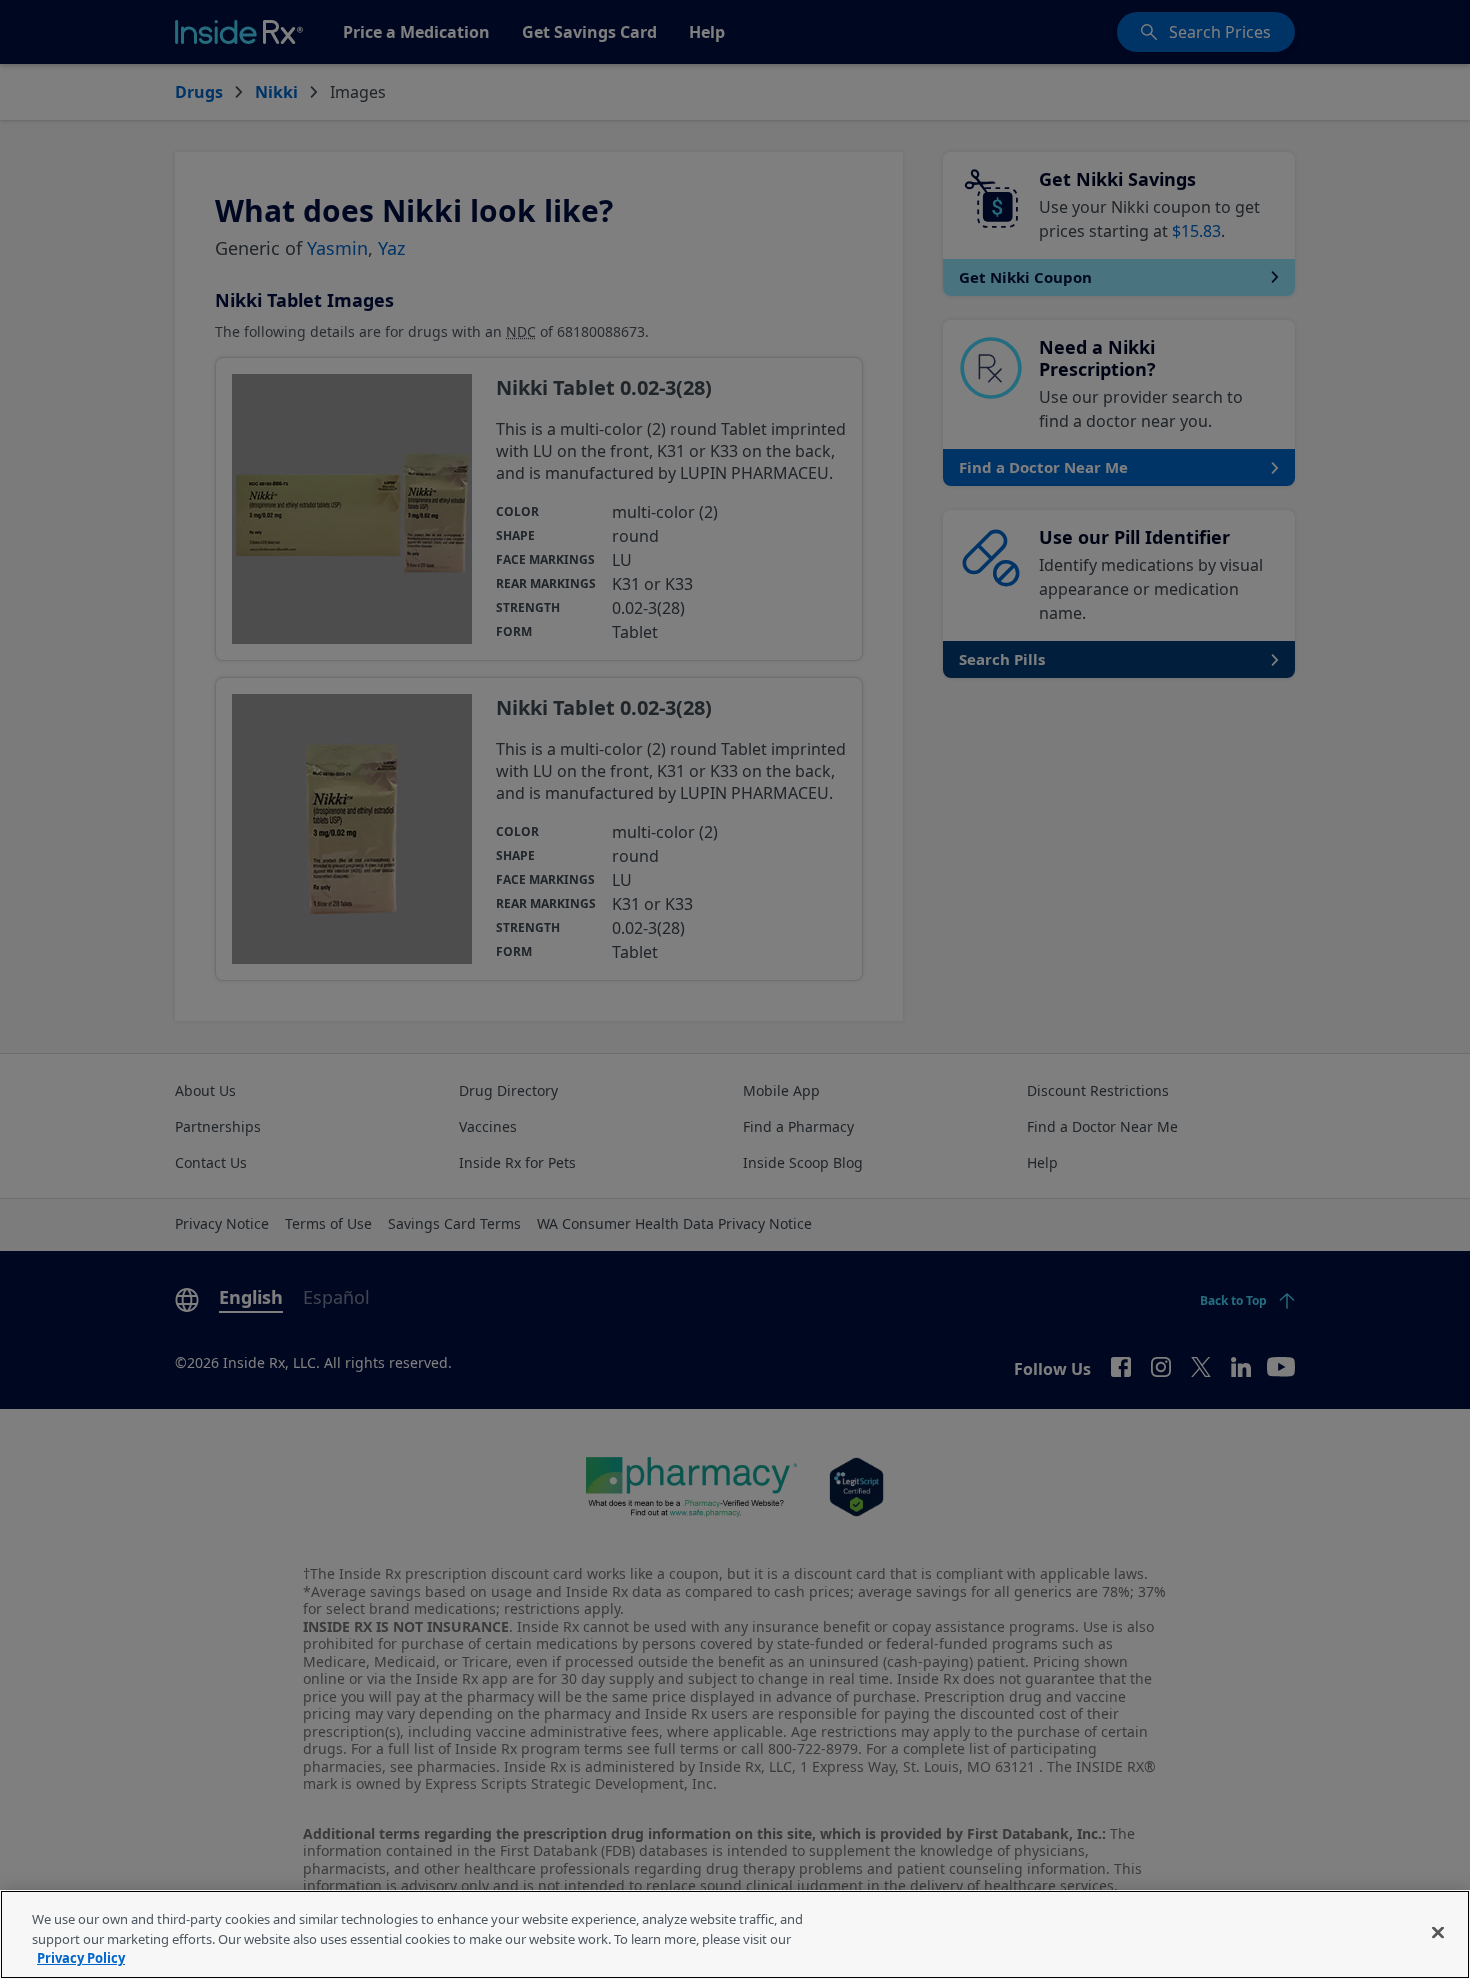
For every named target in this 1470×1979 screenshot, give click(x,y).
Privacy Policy (81, 1958)
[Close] (1438, 1932)
